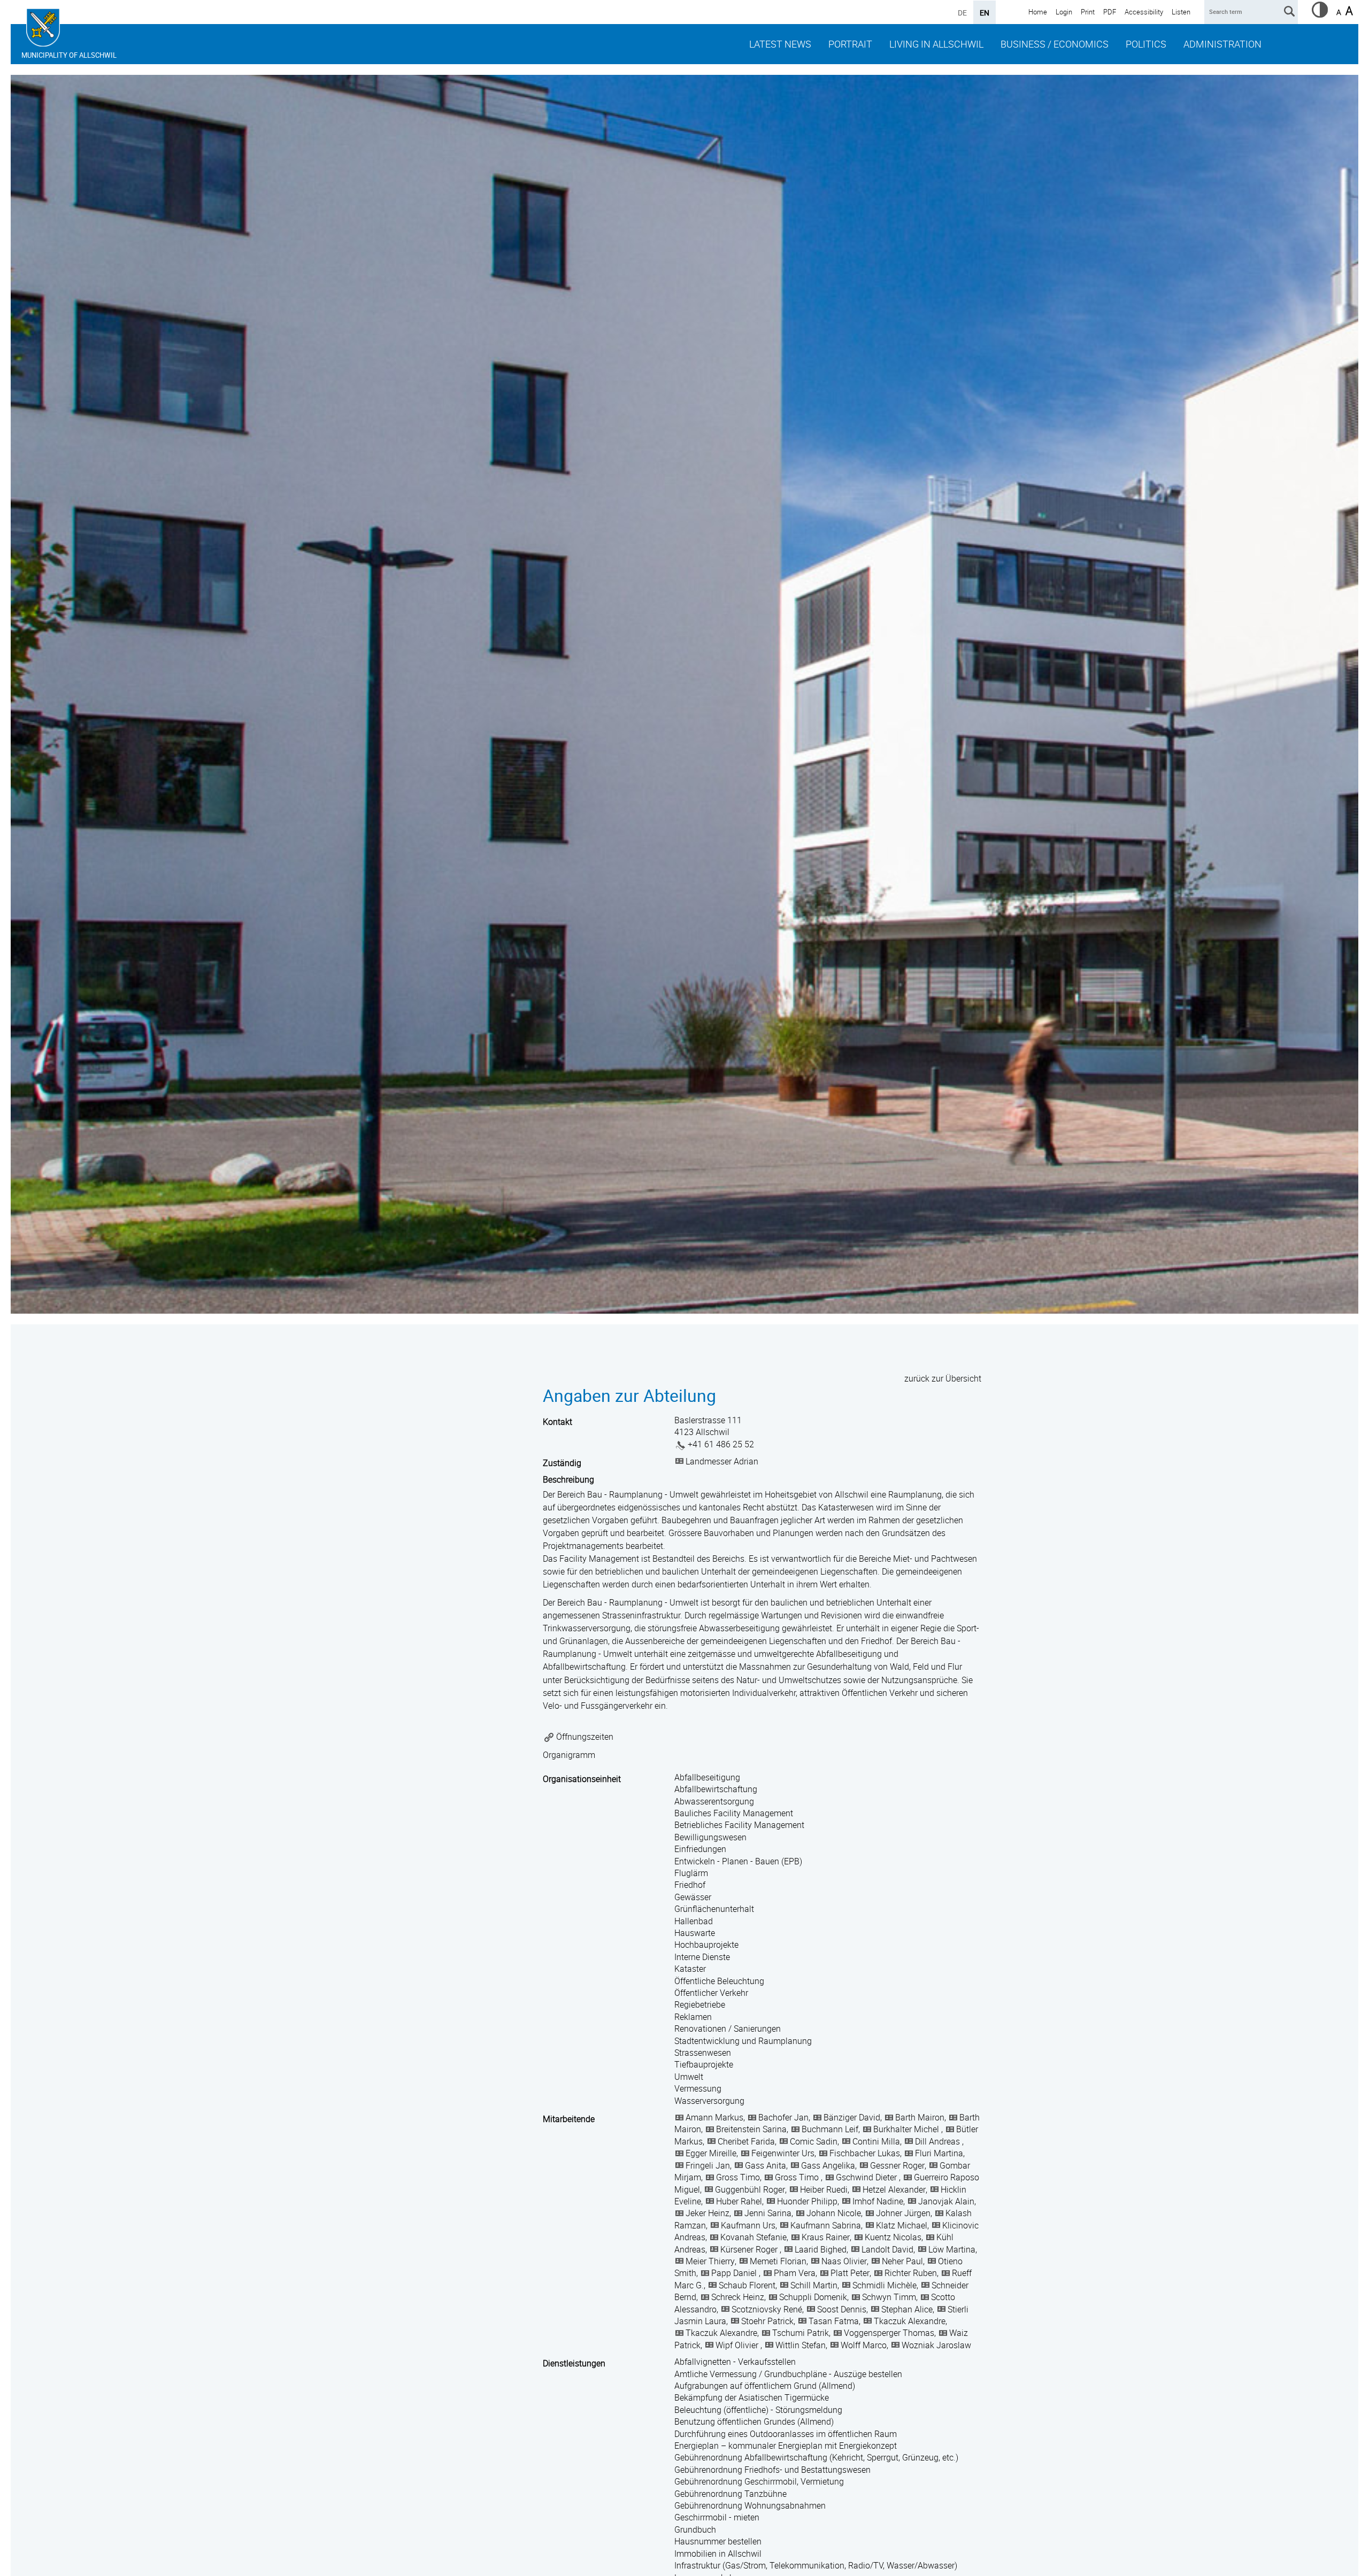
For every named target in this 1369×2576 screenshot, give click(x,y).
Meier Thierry (710, 2261)
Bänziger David (852, 2117)
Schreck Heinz (738, 2297)
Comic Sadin (814, 2141)
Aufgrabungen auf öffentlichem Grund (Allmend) (765, 2386)
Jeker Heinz (707, 2213)
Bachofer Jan (783, 2117)
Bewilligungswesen (710, 1837)
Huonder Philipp (807, 2201)
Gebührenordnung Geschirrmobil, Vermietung (759, 2481)
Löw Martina (952, 2249)
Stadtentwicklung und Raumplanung (743, 2041)
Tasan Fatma (834, 2321)
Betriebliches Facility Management (739, 1825)
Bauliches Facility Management (734, 1813)
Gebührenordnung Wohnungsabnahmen (750, 2505)
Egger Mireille (711, 2153)
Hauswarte (695, 1933)
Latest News (780, 44)
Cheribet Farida (746, 2141)
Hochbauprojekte (706, 1945)
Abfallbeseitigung (707, 1777)
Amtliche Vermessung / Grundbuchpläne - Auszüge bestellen (788, 2374)
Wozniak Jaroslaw (936, 2345)
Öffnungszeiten (585, 1737)
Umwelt (689, 2077)
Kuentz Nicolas (893, 2237)
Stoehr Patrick (767, 2321)
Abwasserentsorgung (714, 1801)
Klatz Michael (902, 2225)
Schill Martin (814, 2285)
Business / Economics (1055, 44)
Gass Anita (766, 2165)
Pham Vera (795, 2273)
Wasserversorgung (709, 2101)
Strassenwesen (703, 2053)
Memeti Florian (778, 2261)
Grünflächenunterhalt (714, 1909)
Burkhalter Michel (907, 2129)
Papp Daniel (735, 2273)
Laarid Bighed (821, 2249)
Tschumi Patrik (801, 2333)
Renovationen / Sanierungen (728, 2029)
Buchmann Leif (830, 2129)
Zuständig (562, 1463)
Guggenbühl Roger (750, 2189)
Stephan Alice (907, 2309)
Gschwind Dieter (867, 2177)
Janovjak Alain (946, 2201)
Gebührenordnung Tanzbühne (730, 2494)
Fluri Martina (939, 2153)
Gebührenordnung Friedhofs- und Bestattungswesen (772, 2470)
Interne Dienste (702, 1957)
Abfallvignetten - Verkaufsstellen (735, 2362)
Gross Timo (738, 2177)
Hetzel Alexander (894, 2189)
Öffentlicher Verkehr (711, 1993)
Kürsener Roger (750, 2249)
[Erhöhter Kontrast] (1320, 14)
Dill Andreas (939, 2141)
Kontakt (557, 1422)
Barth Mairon (920, 2117)
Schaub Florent (747, 2285)
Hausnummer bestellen (718, 2541)
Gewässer (693, 1897)
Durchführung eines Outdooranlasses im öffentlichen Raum (786, 2434)
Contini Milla (876, 2141)
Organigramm (569, 1755)
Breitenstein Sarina (751, 2129)
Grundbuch (695, 2529)
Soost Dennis (842, 2309)
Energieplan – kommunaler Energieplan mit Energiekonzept (786, 2446)
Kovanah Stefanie (753, 2237)
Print (1088, 12)
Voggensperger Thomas (889, 2333)
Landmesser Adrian (722, 1461)
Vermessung (698, 2088)
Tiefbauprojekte (704, 2064)
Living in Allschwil (936, 44)
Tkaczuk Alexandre (910, 2321)
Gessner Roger (897, 2165)
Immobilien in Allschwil (718, 2554)
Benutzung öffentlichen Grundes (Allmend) (754, 2421)
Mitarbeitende (569, 2119)
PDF (1110, 12)
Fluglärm (691, 1873)
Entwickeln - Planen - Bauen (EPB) (738, 1861)
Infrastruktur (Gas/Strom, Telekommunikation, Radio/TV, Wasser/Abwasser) (816, 2565)
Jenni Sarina (768, 2213)
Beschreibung (568, 1479)
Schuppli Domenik (813, 2297)
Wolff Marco (864, 2345)
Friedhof (690, 1885)
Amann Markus (714, 2117)
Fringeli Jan (708, 2165)
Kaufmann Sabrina (826, 2225)
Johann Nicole (834, 2213)
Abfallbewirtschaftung (716, 1789)
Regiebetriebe (700, 2004)
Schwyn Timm (889, 2297)
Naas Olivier (844, 2261)
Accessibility (1144, 12)
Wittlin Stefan (801, 2345)
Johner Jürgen (903, 2213)
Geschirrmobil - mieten (717, 2517)
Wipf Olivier (738, 2345)
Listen (1181, 12)
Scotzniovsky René (767, 2309)
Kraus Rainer (826, 2237)
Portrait (850, 44)
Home (1038, 12)
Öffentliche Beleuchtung (719, 1981)
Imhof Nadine (878, 2201)
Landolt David (887, 2249)
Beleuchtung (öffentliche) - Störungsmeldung (758, 2410)
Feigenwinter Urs (783, 2153)
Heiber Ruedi (824, 2189)
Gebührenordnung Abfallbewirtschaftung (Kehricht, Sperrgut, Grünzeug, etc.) (816, 2457)
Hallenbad (694, 1921)
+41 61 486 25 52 (721, 1444)
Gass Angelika (828, 2165)
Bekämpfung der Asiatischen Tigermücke (752, 2397)
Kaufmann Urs (748, 2225)
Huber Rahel (739, 2201)
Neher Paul (902, 2261)
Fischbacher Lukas (865, 2153)
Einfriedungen (700, 1849)
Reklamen (693, 2017)
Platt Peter (850, 2273)
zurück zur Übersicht (943, 1378)
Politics (1146, 44)
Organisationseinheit (582, 1779)
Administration (1222, 44)
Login (1064, 12)
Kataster (690, 1969)
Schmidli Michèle (885, 2285)
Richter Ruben (911, 2273)
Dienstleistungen (574, 2363)
